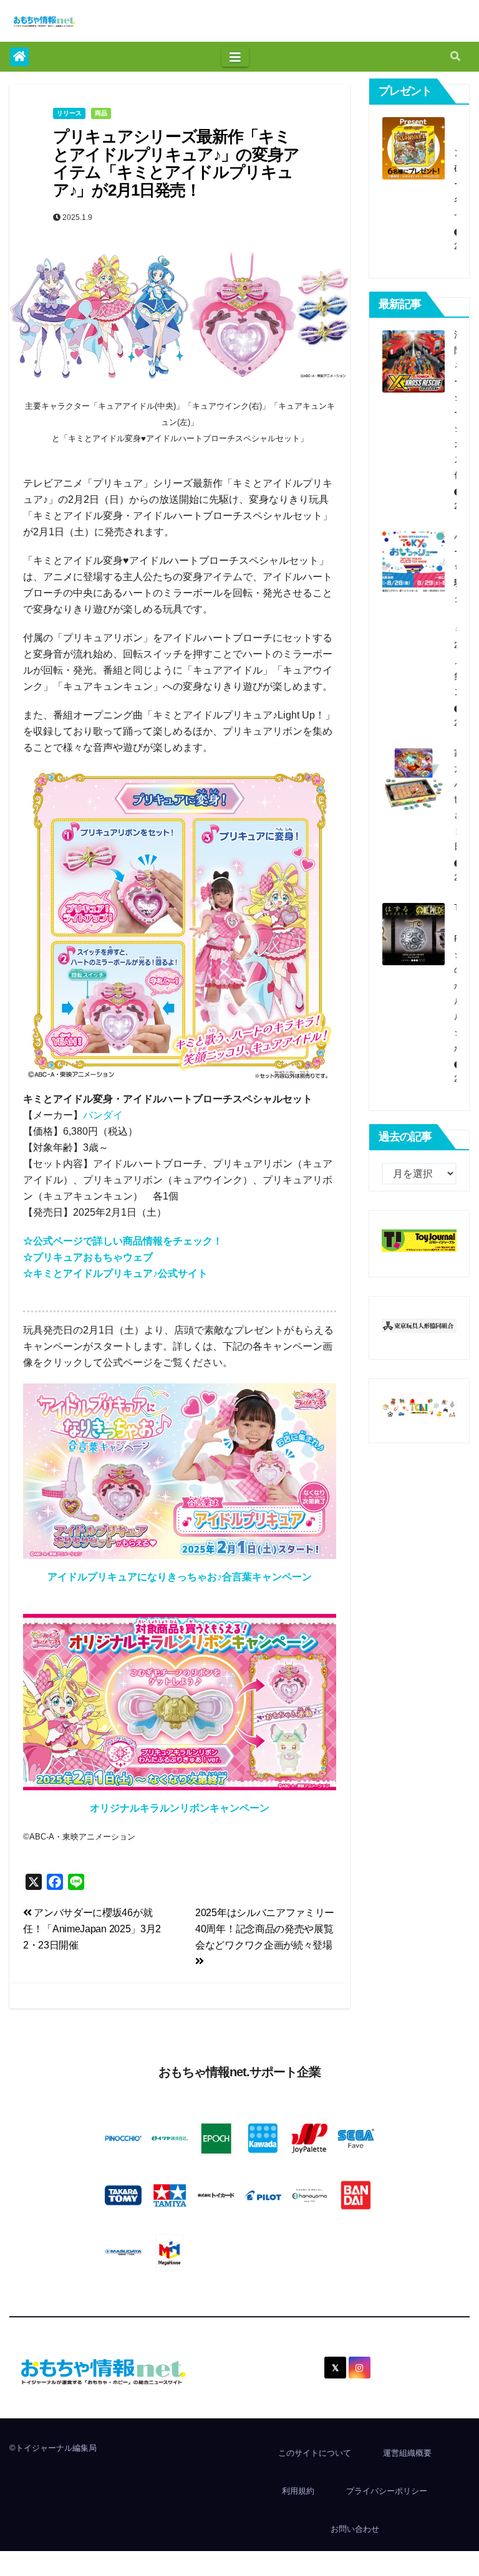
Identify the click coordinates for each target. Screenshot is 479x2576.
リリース (69, 113)
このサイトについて (315, 2453)
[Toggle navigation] (235, 57)
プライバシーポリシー (387, 2491)
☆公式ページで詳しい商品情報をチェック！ (123, 1241)
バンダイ (103, 1115)
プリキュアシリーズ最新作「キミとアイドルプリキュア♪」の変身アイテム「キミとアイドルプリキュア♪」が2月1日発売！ (176, 163)
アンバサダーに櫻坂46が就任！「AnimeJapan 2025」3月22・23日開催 (92, 1929)
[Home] (19, 57)
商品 (101, 113)
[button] (455, 56)
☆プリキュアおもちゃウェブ (88, 1257)
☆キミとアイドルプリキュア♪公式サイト (115, 1273)
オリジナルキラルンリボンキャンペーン (180, 1808)
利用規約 (298, 2491)
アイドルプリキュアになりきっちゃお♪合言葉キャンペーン (180, 1577)
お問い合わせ (355, 2529)
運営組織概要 (407, 2453)
